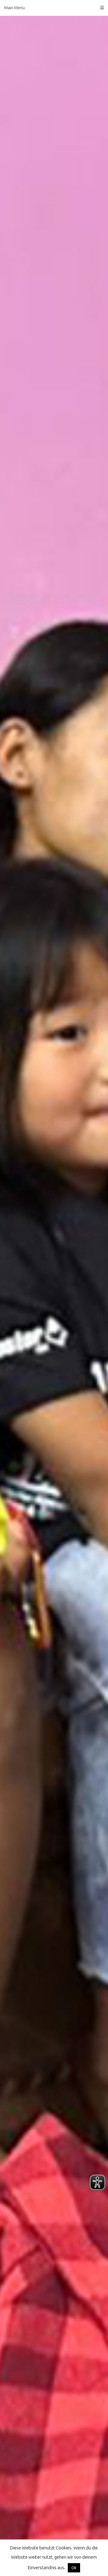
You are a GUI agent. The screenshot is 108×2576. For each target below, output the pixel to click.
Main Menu (15, 8)
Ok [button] (74, 2568)
